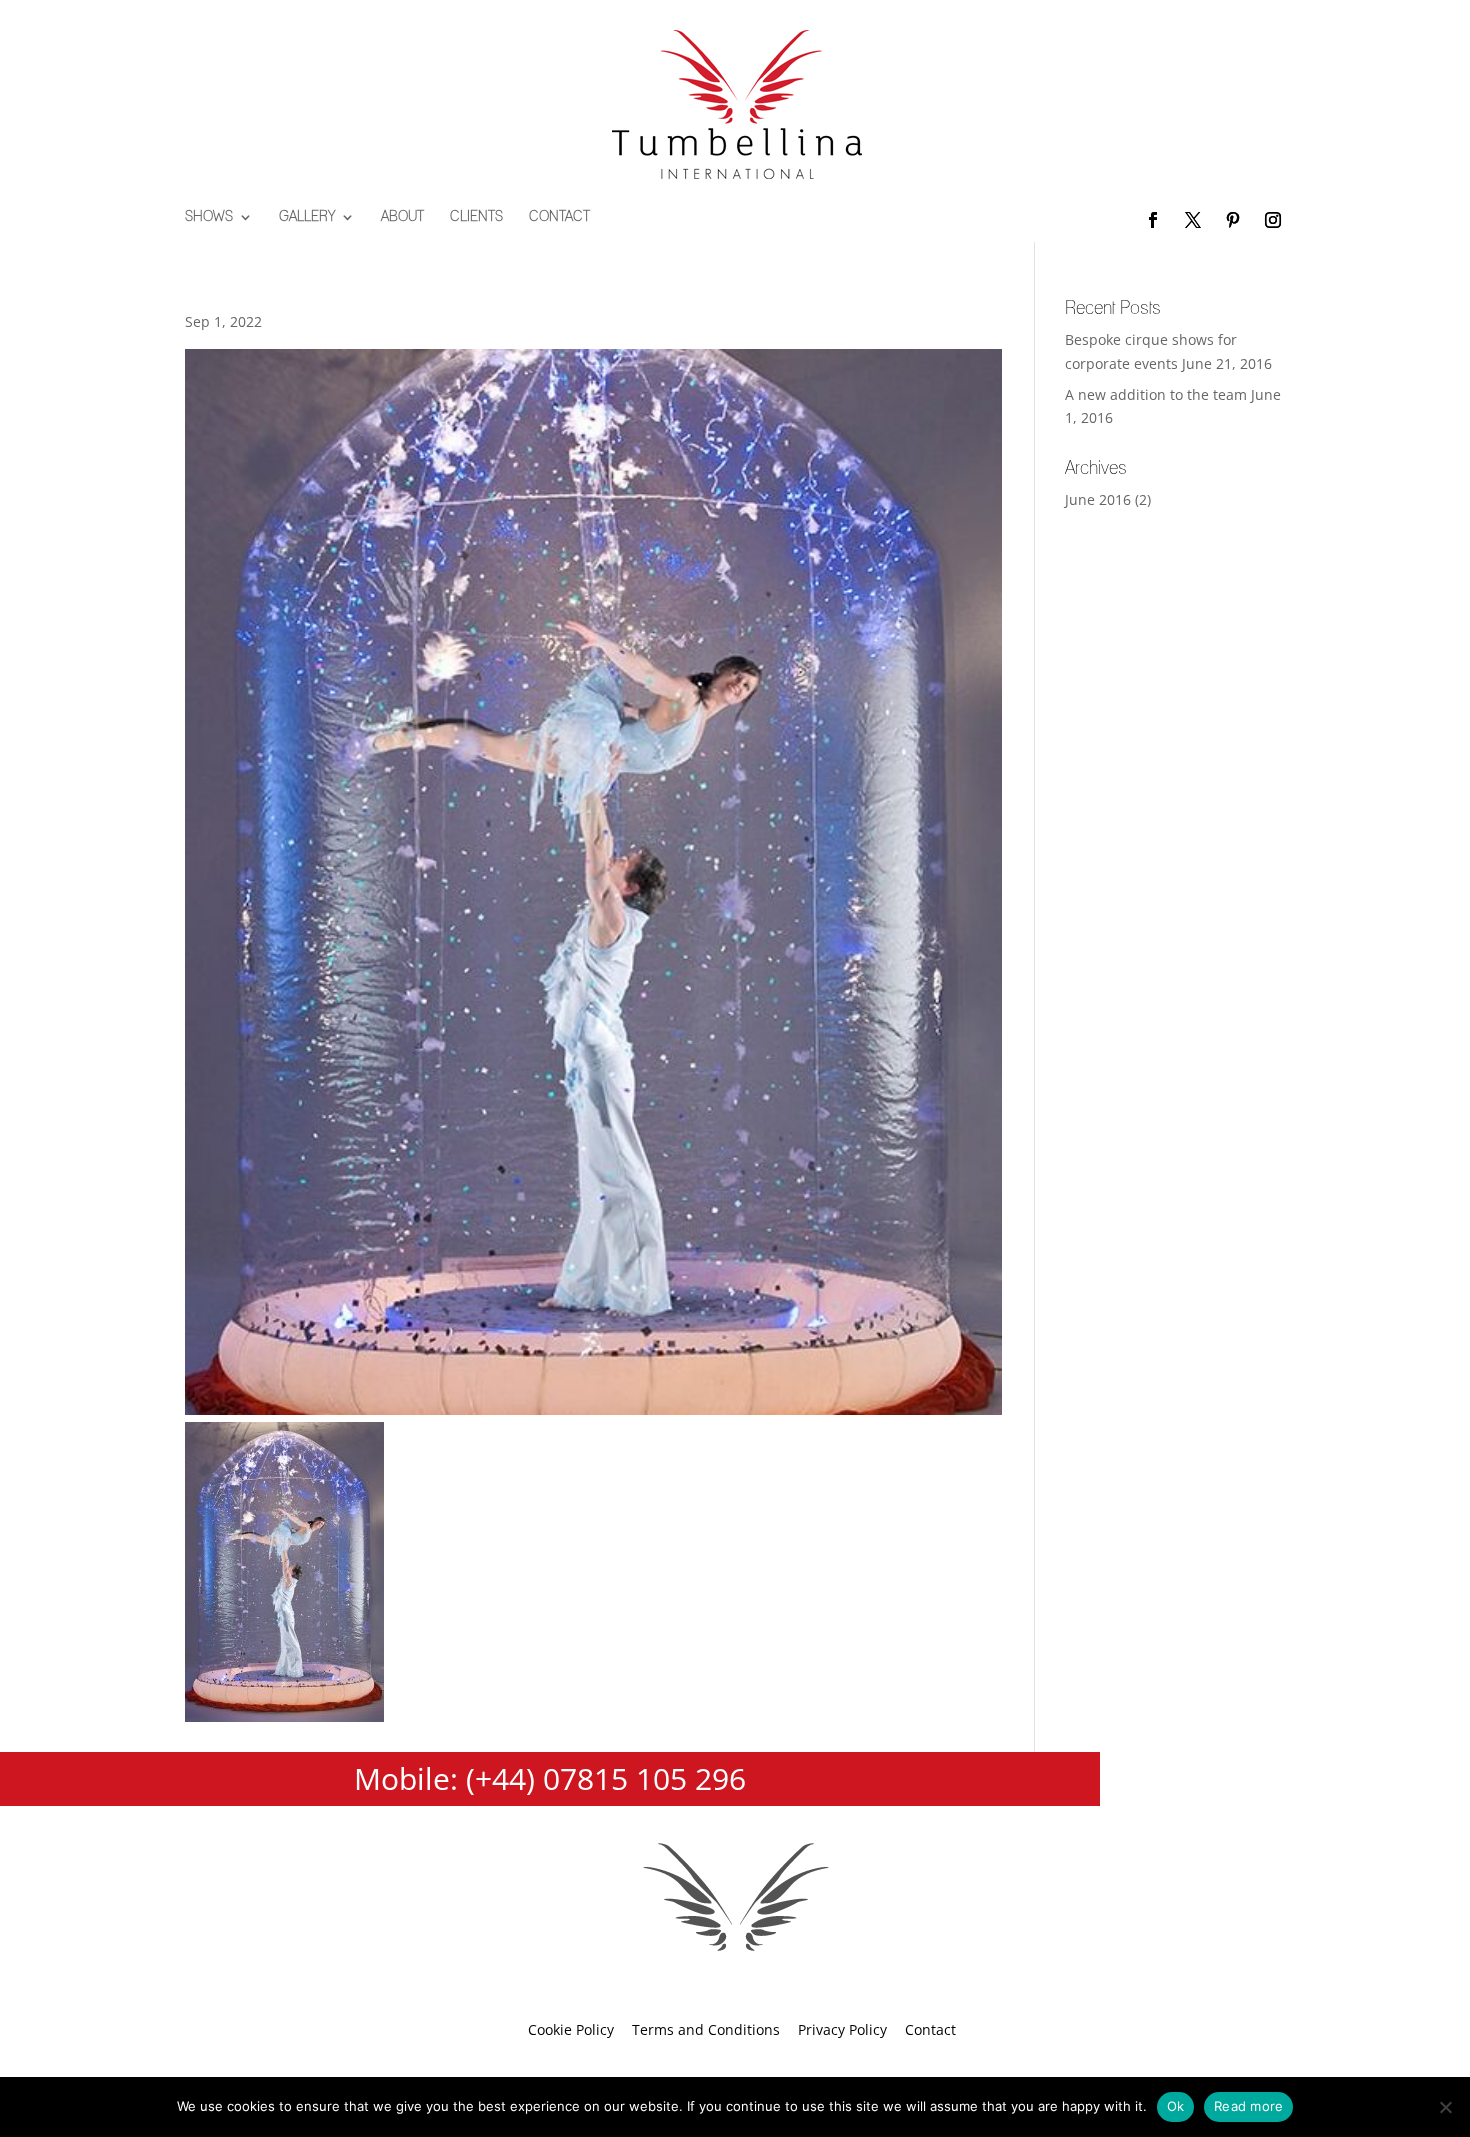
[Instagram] (1273, 221)
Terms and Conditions (706, 2029)
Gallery (307, 217)
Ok (1176, 2106)
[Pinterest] (1233, 221)
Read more (1248, 2106)
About (402, 217)
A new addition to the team (1156, 394)
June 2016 (1098, 499)
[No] (1445, 2107)
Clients (476, 217)
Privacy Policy (842, 2029)
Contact (559, 217)
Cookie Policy (571, 2029)
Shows (209, 217)
